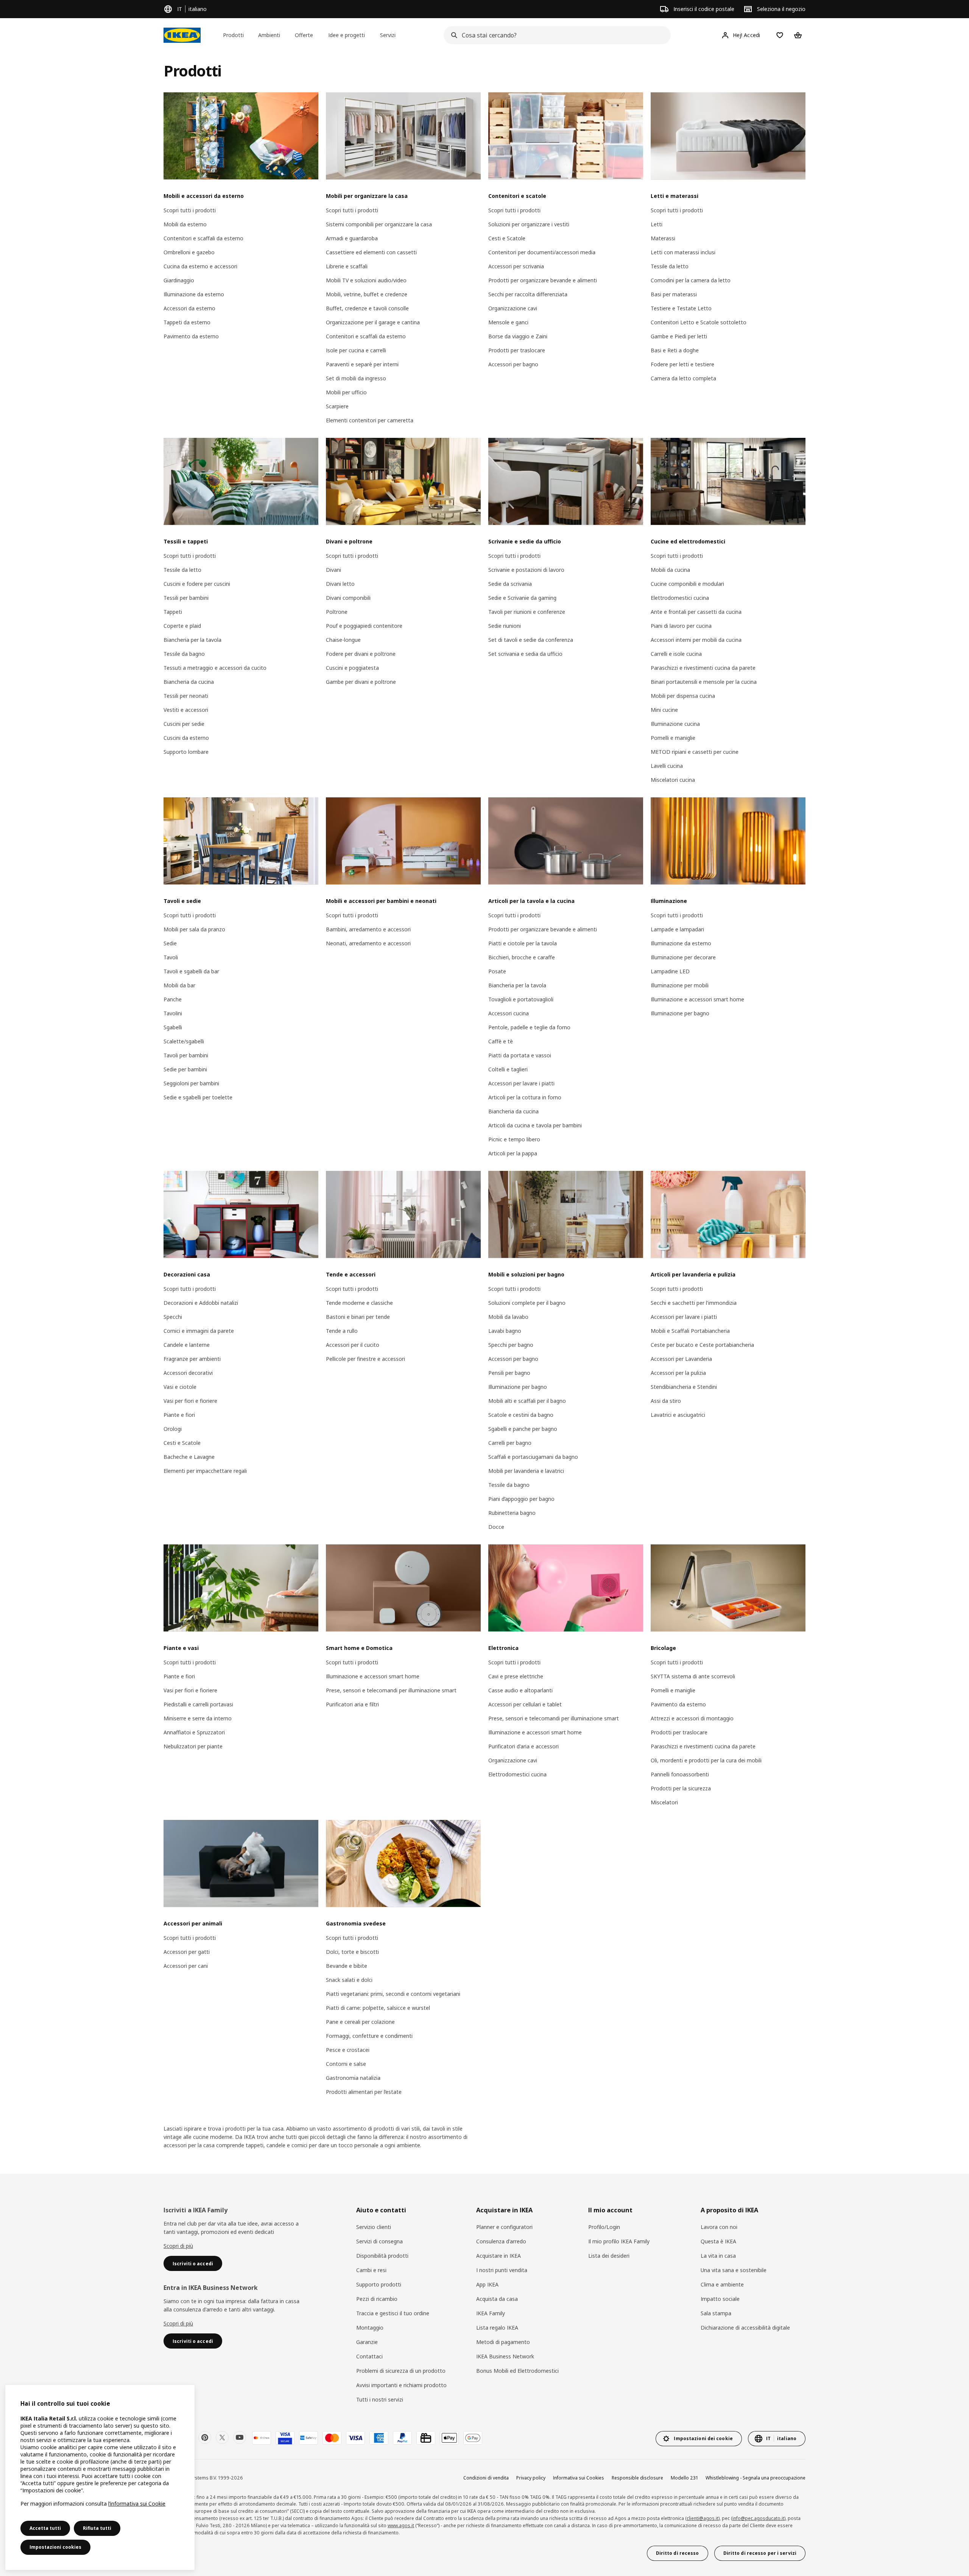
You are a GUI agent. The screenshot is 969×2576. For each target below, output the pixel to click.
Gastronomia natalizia (353, 2078)
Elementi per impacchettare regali (205, 1471)
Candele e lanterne (187, 1345)
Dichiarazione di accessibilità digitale (745, 2328)
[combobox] (555, 35)
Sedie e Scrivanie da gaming (522, 598)
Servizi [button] (388, 35)
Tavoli (171, 957)
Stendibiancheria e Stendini (684, 1387)
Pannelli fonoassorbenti (680, 1774)
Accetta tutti (45, 2528)
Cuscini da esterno (186, 738)
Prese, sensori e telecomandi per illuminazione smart (391, 1690)
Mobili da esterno (185, 224)
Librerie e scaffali (347, 266)
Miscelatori (664, 1802)
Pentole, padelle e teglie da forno (529, 1027)
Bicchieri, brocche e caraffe (522, 957)
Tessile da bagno (184, 654)
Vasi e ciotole (180, 1387)
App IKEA (487, 2284)
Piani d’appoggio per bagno (521, 1499)
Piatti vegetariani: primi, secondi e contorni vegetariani (393, 1994)
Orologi (173, 1429)
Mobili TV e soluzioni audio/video (366, 280)
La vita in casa (718, 2256)
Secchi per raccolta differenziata (528, 294)
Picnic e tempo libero (514, 1139)
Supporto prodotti (379, 2284)
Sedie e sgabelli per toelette (198, 1097)
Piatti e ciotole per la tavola (523, 943)
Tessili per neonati (186, 696)
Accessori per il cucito (353, 1345)
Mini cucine (664, 710)
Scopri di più (178, 2246)
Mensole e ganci (508, 322)
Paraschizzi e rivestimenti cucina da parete (703, 668)
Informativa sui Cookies (579, 2478)
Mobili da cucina (670, 570)
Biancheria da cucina (189, 682)
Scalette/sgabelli (184, 1041)
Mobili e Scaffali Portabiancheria (690, 1331)
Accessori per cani (186, 1966)
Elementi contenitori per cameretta (370, 420)
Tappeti (173, 612)
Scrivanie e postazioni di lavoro (526, 570)
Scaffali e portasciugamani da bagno (533, 1457)
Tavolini (173, 1013)
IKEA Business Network (505, 2356)
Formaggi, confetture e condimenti (369, 2036)
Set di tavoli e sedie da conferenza (531, 640)
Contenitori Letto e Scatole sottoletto (699, 322)
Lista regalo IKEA (497, 2328)
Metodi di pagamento (503, 2342)
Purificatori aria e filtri (352, 1704)
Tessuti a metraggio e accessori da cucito (215, 668)
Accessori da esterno (189, 308)
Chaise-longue (343, 640)
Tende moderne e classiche (359, 1303)
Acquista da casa (497, 2299)
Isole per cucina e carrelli (356, 350)
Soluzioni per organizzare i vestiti (529, 224)
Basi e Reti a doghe (675, 350)
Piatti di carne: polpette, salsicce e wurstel (378, 2008)
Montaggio (370, 2328)
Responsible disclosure (637, 2478)
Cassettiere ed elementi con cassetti (371, 252)
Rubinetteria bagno (512, 1513)
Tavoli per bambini (186, 1055)
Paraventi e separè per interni (362, 364)
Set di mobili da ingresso (356, 378)
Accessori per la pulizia (678, 1373)
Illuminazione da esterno (194, 294)
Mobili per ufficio (346, 392)
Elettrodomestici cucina (680, 598)
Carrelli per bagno (510, 1443)
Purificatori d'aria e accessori (523, 1746)
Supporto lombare (186, 752)
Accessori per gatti (187, 1952)
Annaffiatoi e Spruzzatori (194, 1732)
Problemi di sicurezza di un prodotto (401, 2371)
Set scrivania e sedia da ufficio (525, 654)
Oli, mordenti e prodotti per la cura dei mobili (706, 1760)
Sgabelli (173, 1027)
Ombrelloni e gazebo (189, 252)
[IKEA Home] (182, 35)
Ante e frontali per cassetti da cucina (696, 612)
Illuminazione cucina (675, 724)
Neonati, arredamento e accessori (368, 943)
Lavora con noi (719, 2227)
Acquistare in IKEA (499, 2256)
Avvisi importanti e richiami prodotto (401, 2385)
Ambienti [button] (269, 35)
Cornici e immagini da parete (199, 1331)
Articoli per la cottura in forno (525, 1097)
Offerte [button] (304, 35)
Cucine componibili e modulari (687, 584)
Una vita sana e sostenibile (734, 2270)
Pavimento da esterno (191, 336)
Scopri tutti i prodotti (190, 210)
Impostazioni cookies (55, 2547)
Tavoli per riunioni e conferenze (527, 612)
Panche (173, 999)
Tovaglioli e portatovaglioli (521, 999)
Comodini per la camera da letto (691, 280)
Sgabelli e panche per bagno (523, 1429)
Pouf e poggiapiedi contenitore (364, 626)
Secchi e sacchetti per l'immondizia (694, 1303)
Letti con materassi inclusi (683, 252)
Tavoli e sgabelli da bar (191, 971)
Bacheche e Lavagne (189, 1457)
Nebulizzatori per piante (193, 1746)
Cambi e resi (371, 2270)
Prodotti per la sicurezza (681, 1788)
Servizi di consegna (379, 2241)
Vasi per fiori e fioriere (190, 1401)
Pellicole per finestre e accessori (365, 1359)
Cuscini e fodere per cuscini (197, 584)
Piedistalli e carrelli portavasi (198, 1704)
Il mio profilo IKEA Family (619, 2241)
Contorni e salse (346, 2064)
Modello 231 (684, 2478)
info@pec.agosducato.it (758, 2518)
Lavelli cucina (667, 766)
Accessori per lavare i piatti (521, 1083)
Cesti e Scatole (507, 238)
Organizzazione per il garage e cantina (373, 322)
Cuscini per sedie (184, 724)
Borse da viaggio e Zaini (518, 336)
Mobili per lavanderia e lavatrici (526, 1471)
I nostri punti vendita (502, 2270)
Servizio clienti (374, 2227)
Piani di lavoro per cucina (681, 626)
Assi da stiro (666, 1401)
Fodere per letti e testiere (682, 364)
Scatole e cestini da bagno (521, 1415)
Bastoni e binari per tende (358, 1317)
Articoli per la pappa (513, 1153)
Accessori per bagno (513, 364)
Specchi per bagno (511, 1345)
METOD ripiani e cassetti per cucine (695, 752)
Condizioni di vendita (486, 2478)
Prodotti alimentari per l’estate (364, 2092)
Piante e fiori (179, 1415)
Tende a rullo (342, 1331)
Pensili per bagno (509, 1373)
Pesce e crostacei (348, 2050)
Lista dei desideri (609, 2256)
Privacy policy (531, 2478)
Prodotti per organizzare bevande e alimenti (543, 280)
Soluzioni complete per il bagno (527, 1303)
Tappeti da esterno (187, 322)
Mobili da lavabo (508, 1317)
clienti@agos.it (703, 2518)
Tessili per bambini (186, 598)
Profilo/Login (604, 2227)
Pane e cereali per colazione (360, 2022)
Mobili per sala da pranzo (194, 929)
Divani (333, 570)
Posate (497, 971)
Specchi (173, 1317)
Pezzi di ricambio (377, 2299)
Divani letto (340, 584)
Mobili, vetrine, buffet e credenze (367, 294)
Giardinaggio (179, 280)
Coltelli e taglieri (508, 1069)
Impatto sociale (720, 2299)
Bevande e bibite (347, 1966)
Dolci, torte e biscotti (352, 1952)
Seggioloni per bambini (191, 1083)
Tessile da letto (670, 266)
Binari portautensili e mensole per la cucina (704, 682)
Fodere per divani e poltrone (361, 654)
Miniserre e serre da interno (198, 1718)
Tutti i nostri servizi (380, 2399)
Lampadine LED (670, 971)
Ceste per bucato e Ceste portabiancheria (702, 1345)
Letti (657, 224)
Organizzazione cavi (513, 308)
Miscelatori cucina (673, 780)
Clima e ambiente (722, 2284)
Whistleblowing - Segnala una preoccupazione (756, 2478)
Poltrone (337, 612)
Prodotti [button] (233, 35)
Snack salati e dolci (349, 1980)
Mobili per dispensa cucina (683, 696)
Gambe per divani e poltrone (361, 682)
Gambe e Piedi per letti (679, 336)
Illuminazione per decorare (683, 957)
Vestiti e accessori (186, 710)
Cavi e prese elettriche (516, 1676)
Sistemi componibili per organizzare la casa (379, 224)
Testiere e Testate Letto (681, 308)
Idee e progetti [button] (347, 35)
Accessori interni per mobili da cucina (696, 640)
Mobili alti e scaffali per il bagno (527, 1401)
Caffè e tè (501, 1041)
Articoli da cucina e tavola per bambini (535, 1125)
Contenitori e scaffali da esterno (203, 238)
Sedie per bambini (185, 1069)
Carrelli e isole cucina (676, 654)
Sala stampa (716, 2313)
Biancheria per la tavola (192, 640)
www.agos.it (401, 2525)
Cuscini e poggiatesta (352, 668)
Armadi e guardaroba (352, 238)
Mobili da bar (179, 985)
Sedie (170, 943)
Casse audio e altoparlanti (520, 1690)
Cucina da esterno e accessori (200, 266)
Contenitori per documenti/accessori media (542, 252)
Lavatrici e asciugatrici (678, 1415)
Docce (496, 1527)
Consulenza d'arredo (501, 2241)
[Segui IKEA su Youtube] (240, 2437)
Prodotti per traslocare (517, 350)
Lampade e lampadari (677, 929)
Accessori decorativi (188, 1373)
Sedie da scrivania (510, 584)
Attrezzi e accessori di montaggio (692, 1718)
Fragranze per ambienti (192, 1359)
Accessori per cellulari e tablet (525, 1704)
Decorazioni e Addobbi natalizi (201, 1303)
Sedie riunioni (505, 626)
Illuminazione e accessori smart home (697, 999)
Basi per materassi (674, 294)
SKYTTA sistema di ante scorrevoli (693, 1676)
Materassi (663, 238)
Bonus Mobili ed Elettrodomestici (517, 2371)
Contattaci (369, 2356)
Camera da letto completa (683, 378)
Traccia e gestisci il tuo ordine (393, 2313)
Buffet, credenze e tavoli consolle (367, 308)
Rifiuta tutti (97, 2528)
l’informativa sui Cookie (137, 2504)
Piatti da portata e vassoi (520, 1055)
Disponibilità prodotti (382, 2256)
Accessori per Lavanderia (681, 1359)
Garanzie (367, 2342)
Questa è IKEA (718, 2241)
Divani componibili (348, 598)
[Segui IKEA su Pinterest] (205, 2437)
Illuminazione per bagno (680, 1013)
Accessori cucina (509, 1013)
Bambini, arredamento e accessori (368, 929)
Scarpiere (337, 406)
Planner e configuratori (504, 2227)
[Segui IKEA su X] (222, 2437)
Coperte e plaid (182, 626)
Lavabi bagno (505, 1331)
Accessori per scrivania (516, 266)
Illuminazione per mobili (680, 985)
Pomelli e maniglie (673, 738)
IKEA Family (491, 2313)
